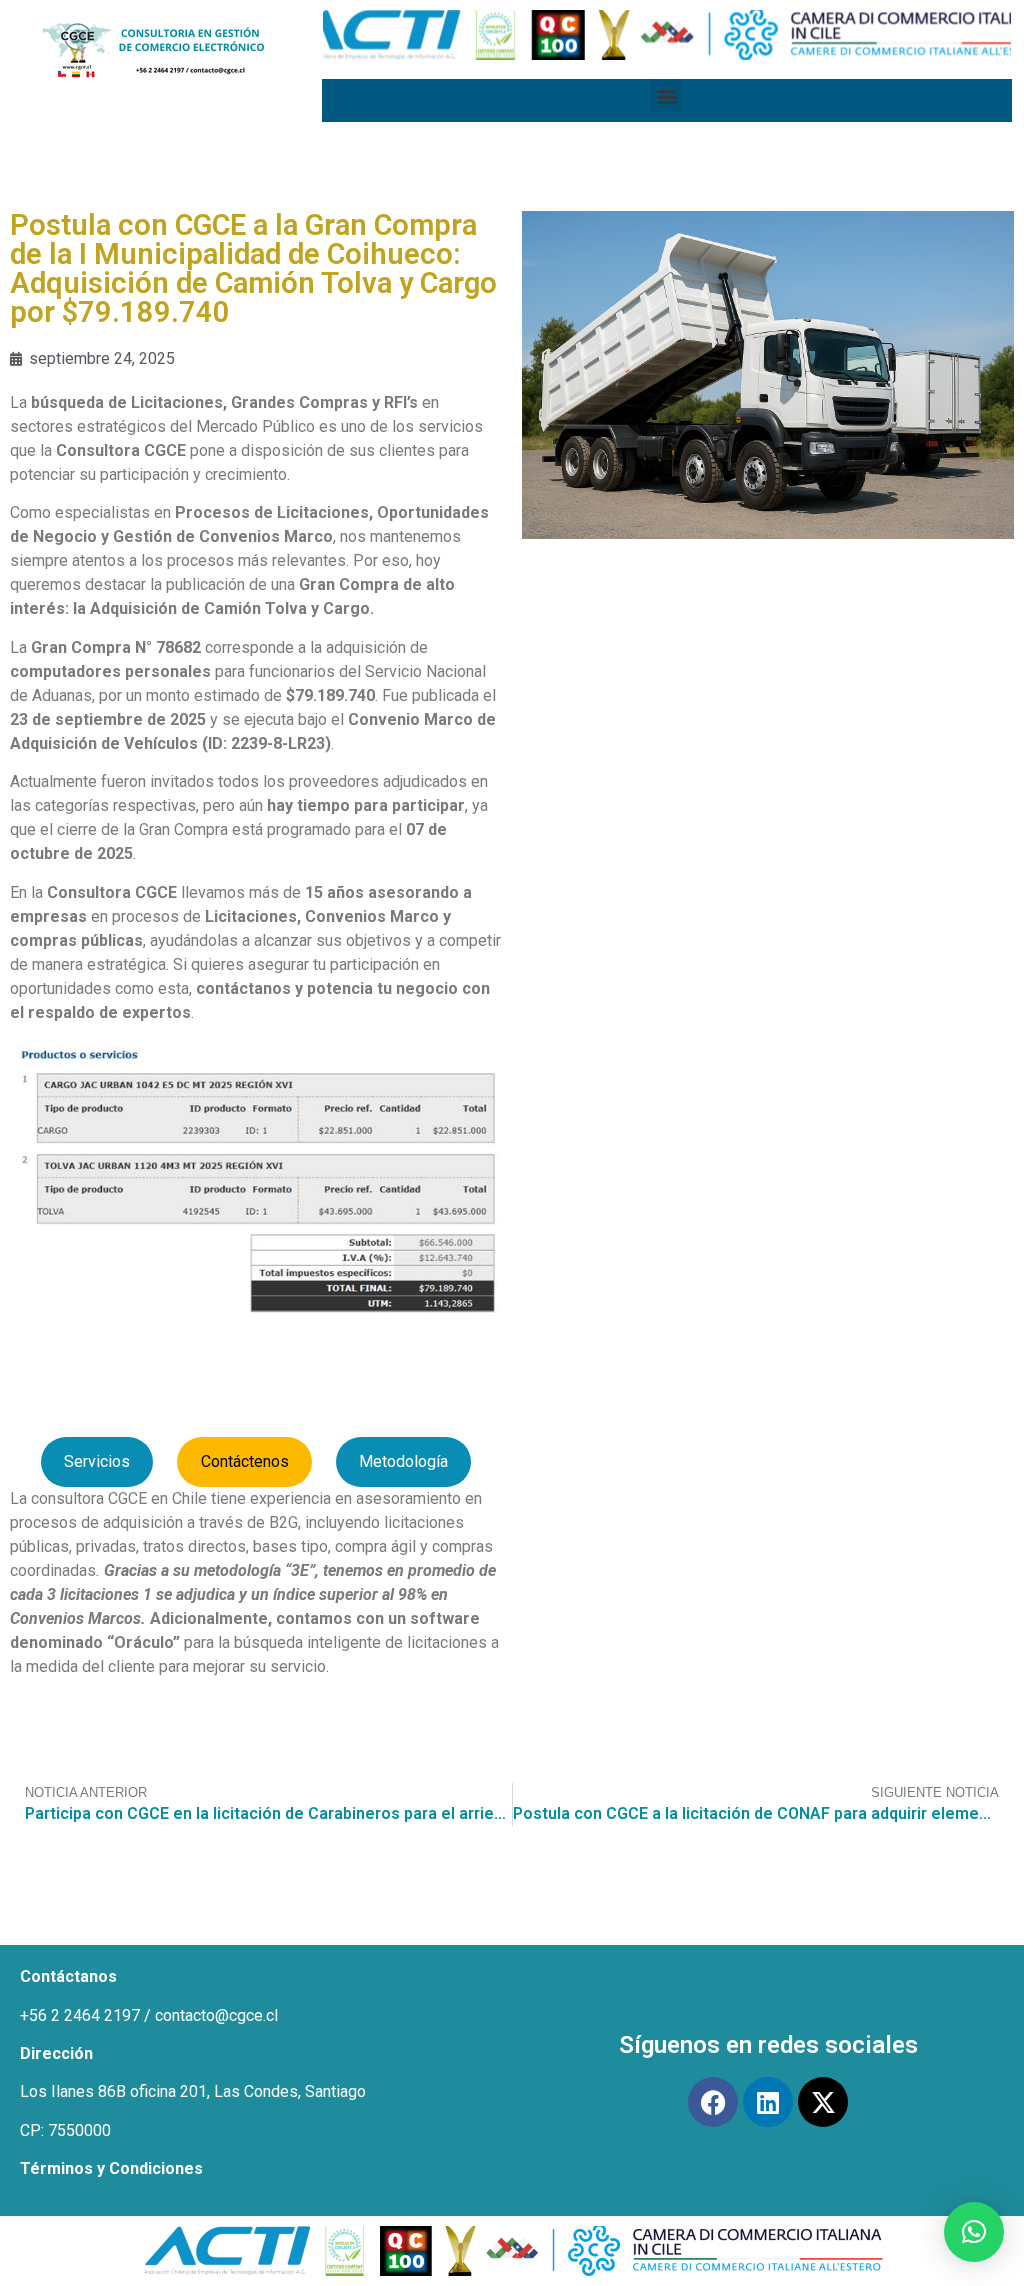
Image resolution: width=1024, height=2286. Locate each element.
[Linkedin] (768, 2102)
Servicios (97, 1461)
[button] (666, 95)
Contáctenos (245, 1461)
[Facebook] (713, 2102)
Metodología (403, 1461)
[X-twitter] (823, 2102)
